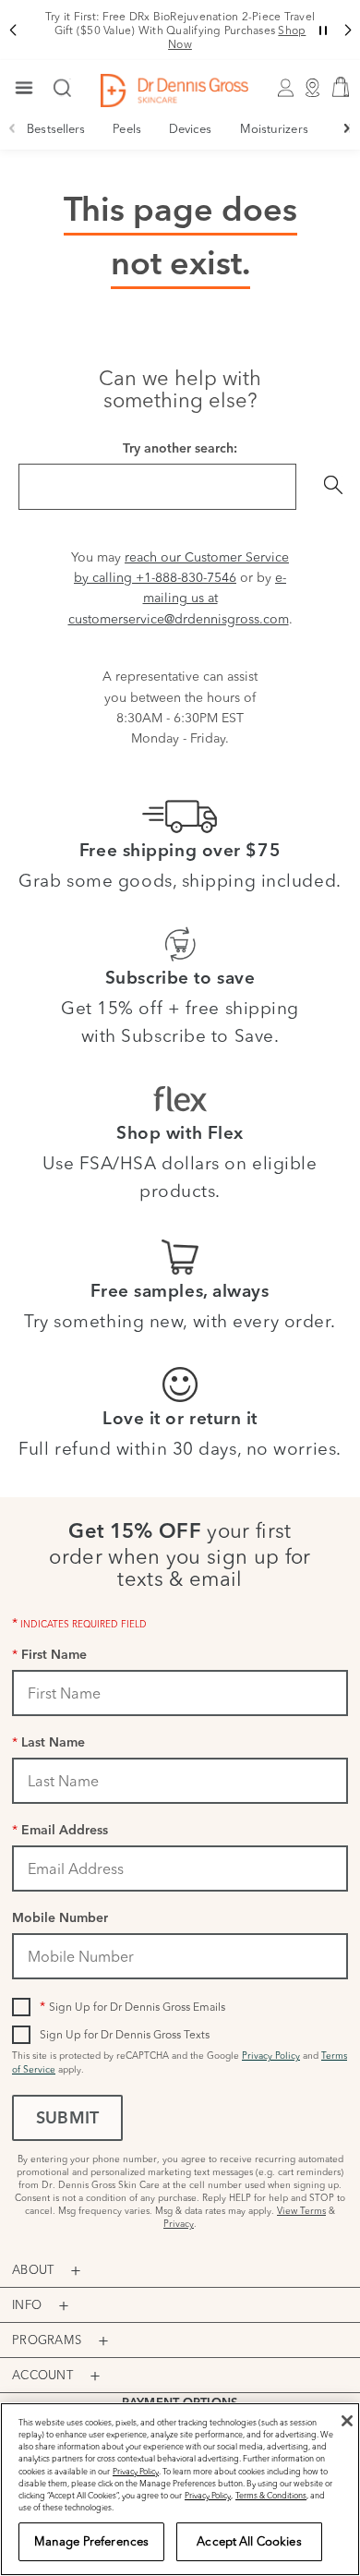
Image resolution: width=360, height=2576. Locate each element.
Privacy (179, 2224)
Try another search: (180, 449)
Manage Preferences (91, 2541)
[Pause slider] (323, 30)
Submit (67, 2120)
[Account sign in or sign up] (286, 91)
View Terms (301, 2211)
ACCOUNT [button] (42, 2375)
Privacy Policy (271, 2056)
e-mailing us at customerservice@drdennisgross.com (179, 598)
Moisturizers (274, 128)
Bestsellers (56, 128)
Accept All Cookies (249, 2541)
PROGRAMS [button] (47, 2340)
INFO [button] (27, 2304)
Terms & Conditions (271, 2495)
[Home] (174, 91)
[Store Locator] (313, 91)
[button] (12, 30)
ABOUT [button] (33, 2269)
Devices (191, 128)
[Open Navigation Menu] (24, 90)
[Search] (63, 90)
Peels (127, 128)
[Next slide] (348, 128)
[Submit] (333, 487)
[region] (180, 2489)
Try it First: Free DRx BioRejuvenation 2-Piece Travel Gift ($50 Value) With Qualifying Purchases (180, 30)
